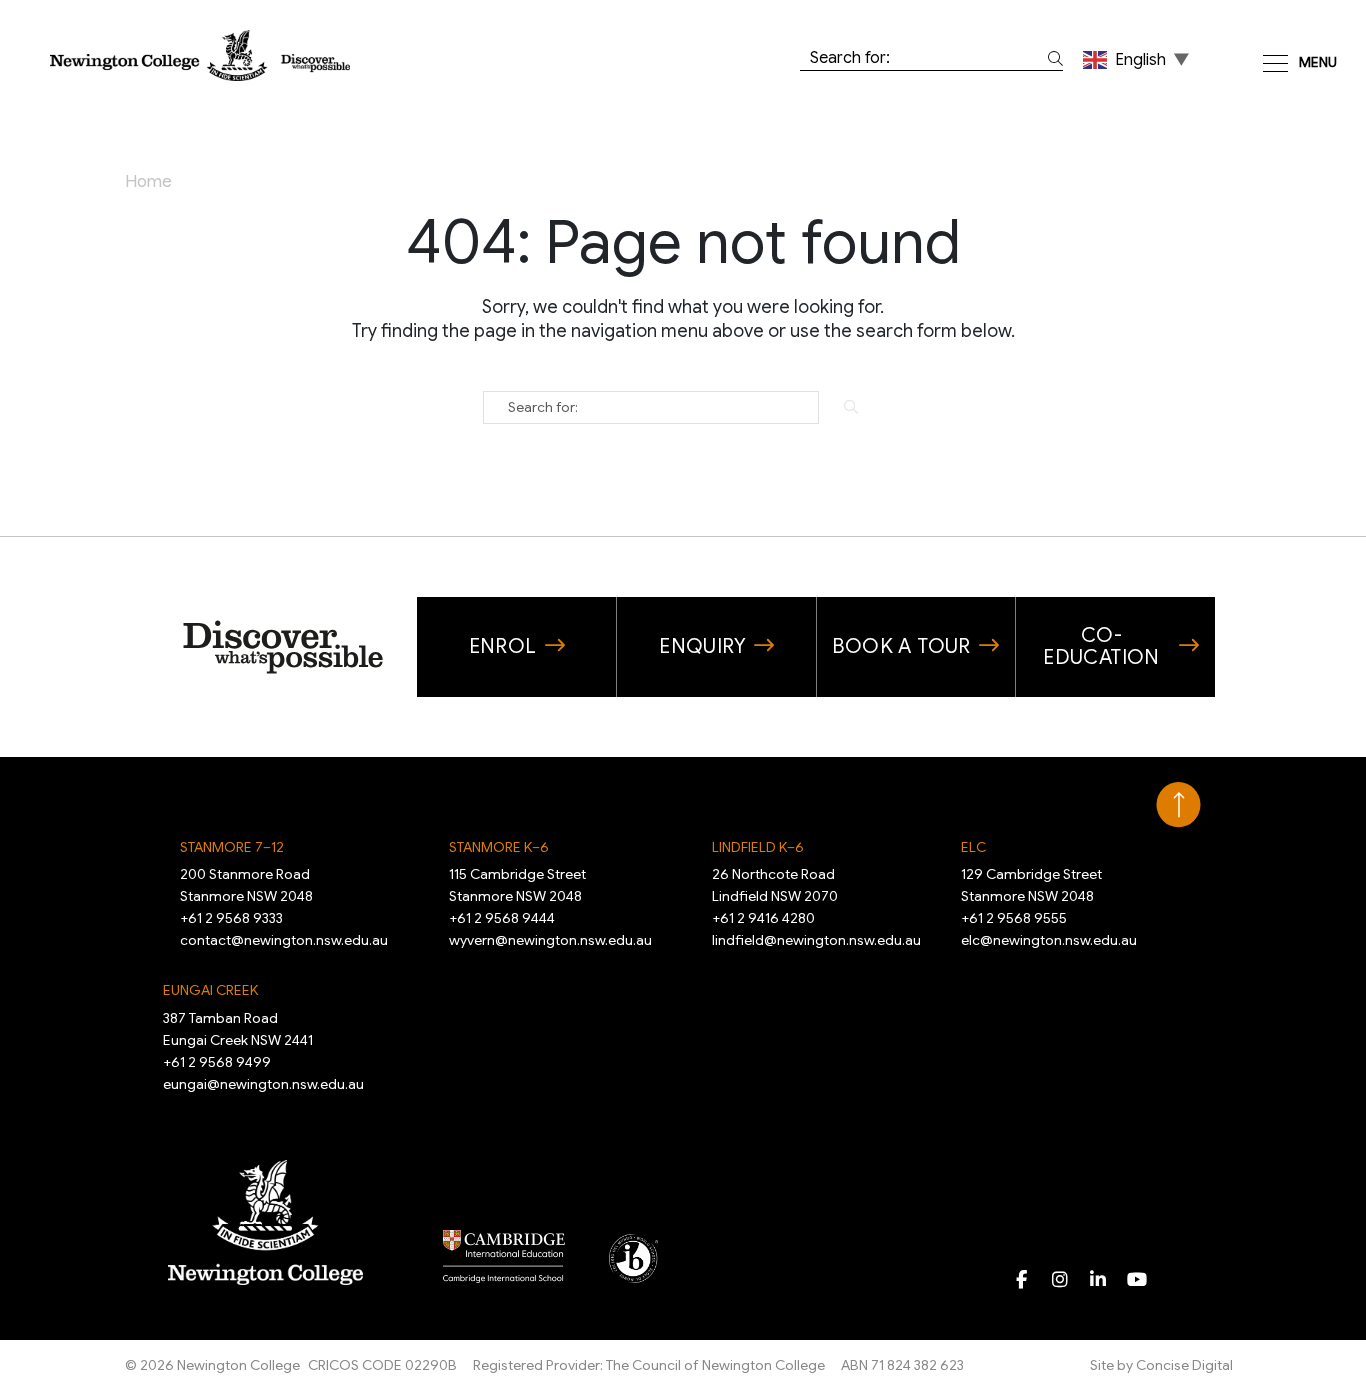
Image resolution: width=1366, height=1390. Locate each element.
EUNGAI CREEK (210, 990)
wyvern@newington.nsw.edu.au (550, 940)
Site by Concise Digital (1161, 1365)
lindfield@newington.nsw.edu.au (816, 940)
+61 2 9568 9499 (217, 1062)
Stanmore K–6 (499, 847)
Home (148, 181)
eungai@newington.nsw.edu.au (263, 1084)
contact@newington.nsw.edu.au (284, 940)
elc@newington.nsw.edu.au (1049, 940)
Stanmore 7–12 (232, 847)
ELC (973, 847)
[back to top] (1178, 805)
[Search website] (1051, 58)
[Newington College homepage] (200, 54)
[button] (1138, 59)
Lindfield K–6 (758, 847)
